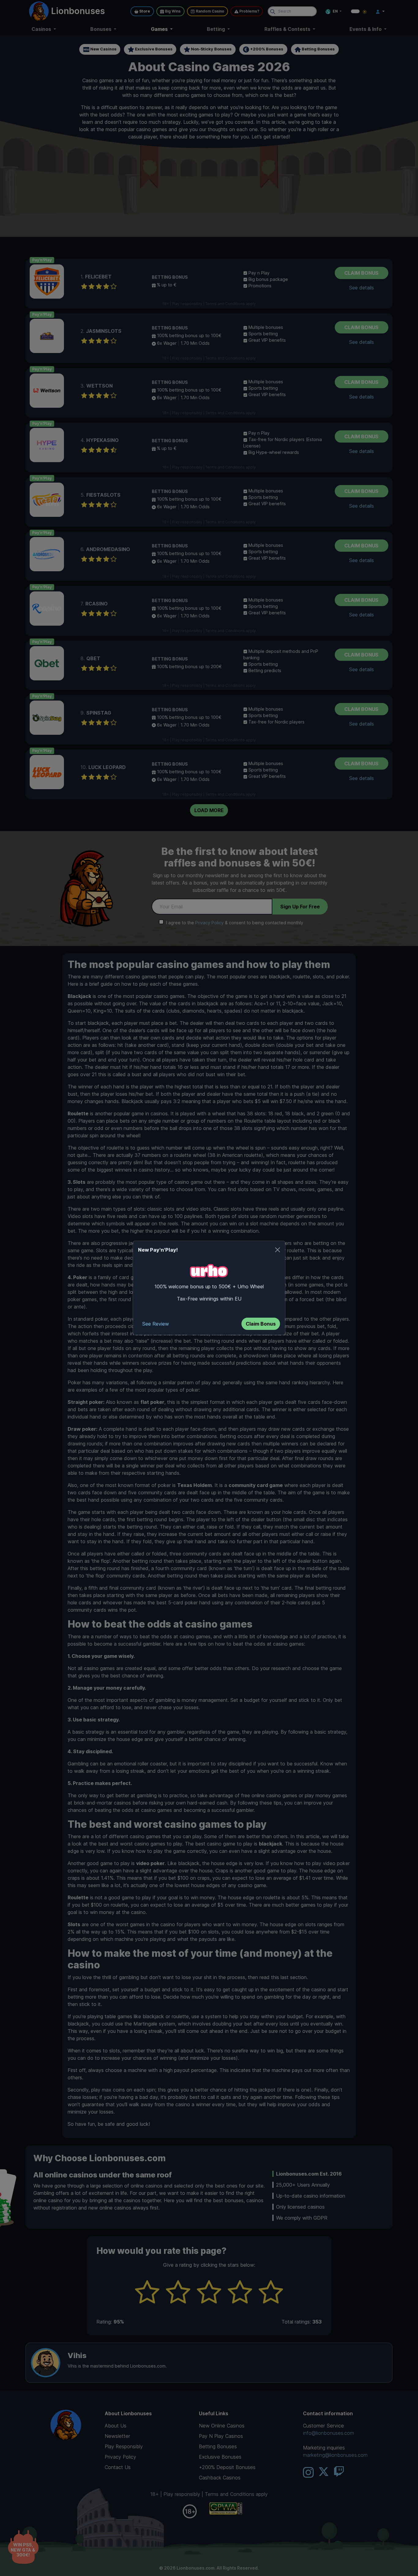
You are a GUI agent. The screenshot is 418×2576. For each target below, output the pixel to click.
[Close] (278, 1250)
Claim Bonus (261, 1324)
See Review (156, 1324)
